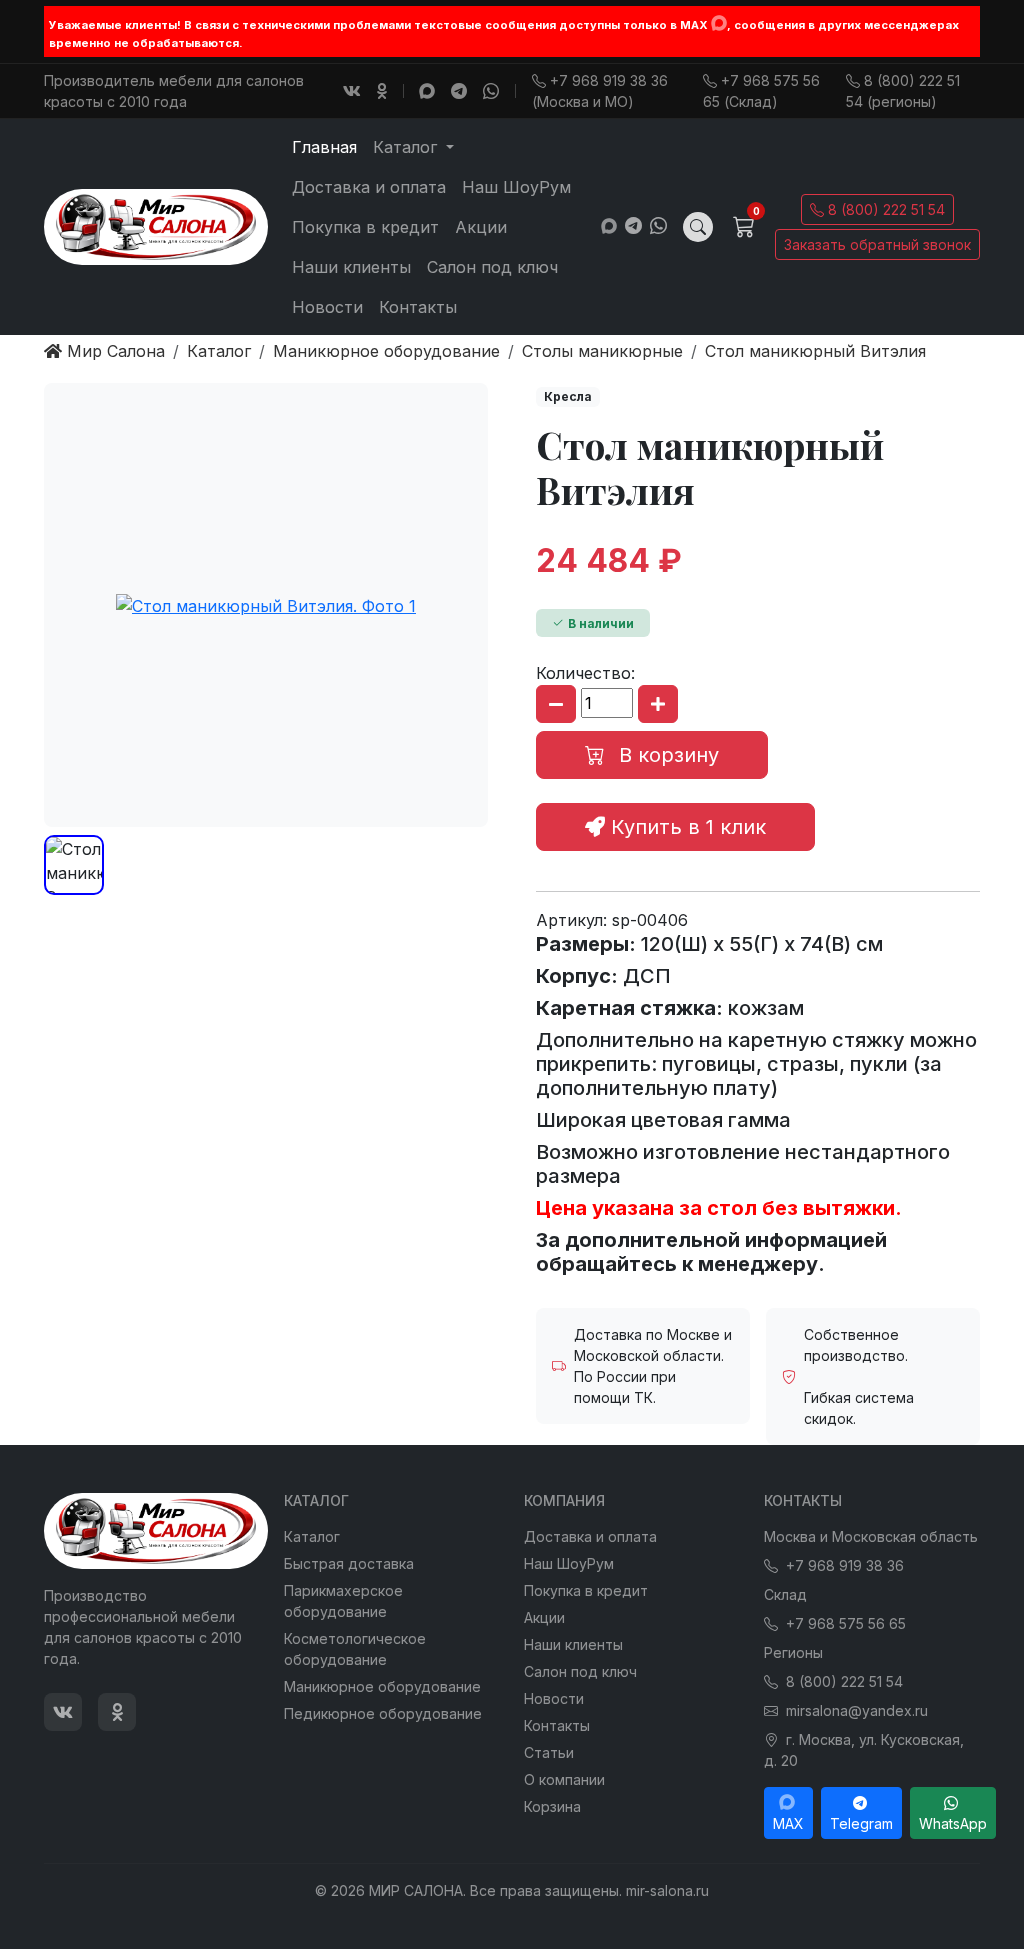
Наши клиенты (351, 267)
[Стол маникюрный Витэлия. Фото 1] (266, 605)
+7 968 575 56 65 (846, 1623)
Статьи (549, 1752)
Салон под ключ (492, 267)
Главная (324, 147)
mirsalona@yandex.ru (857, 1710)
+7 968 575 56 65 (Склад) (761, 91)
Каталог (312, 1536)
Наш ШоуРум (516, 187)
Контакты (418, 307)
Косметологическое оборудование (355, 1649)
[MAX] (719, 23)
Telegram (861, 1823)
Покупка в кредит (365, 227)
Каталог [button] (407, 147)
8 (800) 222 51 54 (886, 209)
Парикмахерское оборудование (343, 1601)
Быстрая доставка (349, 1563)
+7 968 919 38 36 (845, 1565)
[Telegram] (459, 91)
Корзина (552, 1806)
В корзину (666, 755)
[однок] (382, 91)
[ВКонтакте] (352, 91)
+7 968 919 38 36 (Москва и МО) (600, 91)
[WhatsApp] (491, 91)
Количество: (585, 673)
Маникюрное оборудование (382, 1686)
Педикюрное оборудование (383, 1713)
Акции (481, 227)
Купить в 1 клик (685, 827)
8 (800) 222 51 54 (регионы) (903, 91)
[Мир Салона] (156, 227)
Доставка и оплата (369, 187)
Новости (327, 307)
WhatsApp (953, 1823)
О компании (564, 1779)
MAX (788, 1823)
